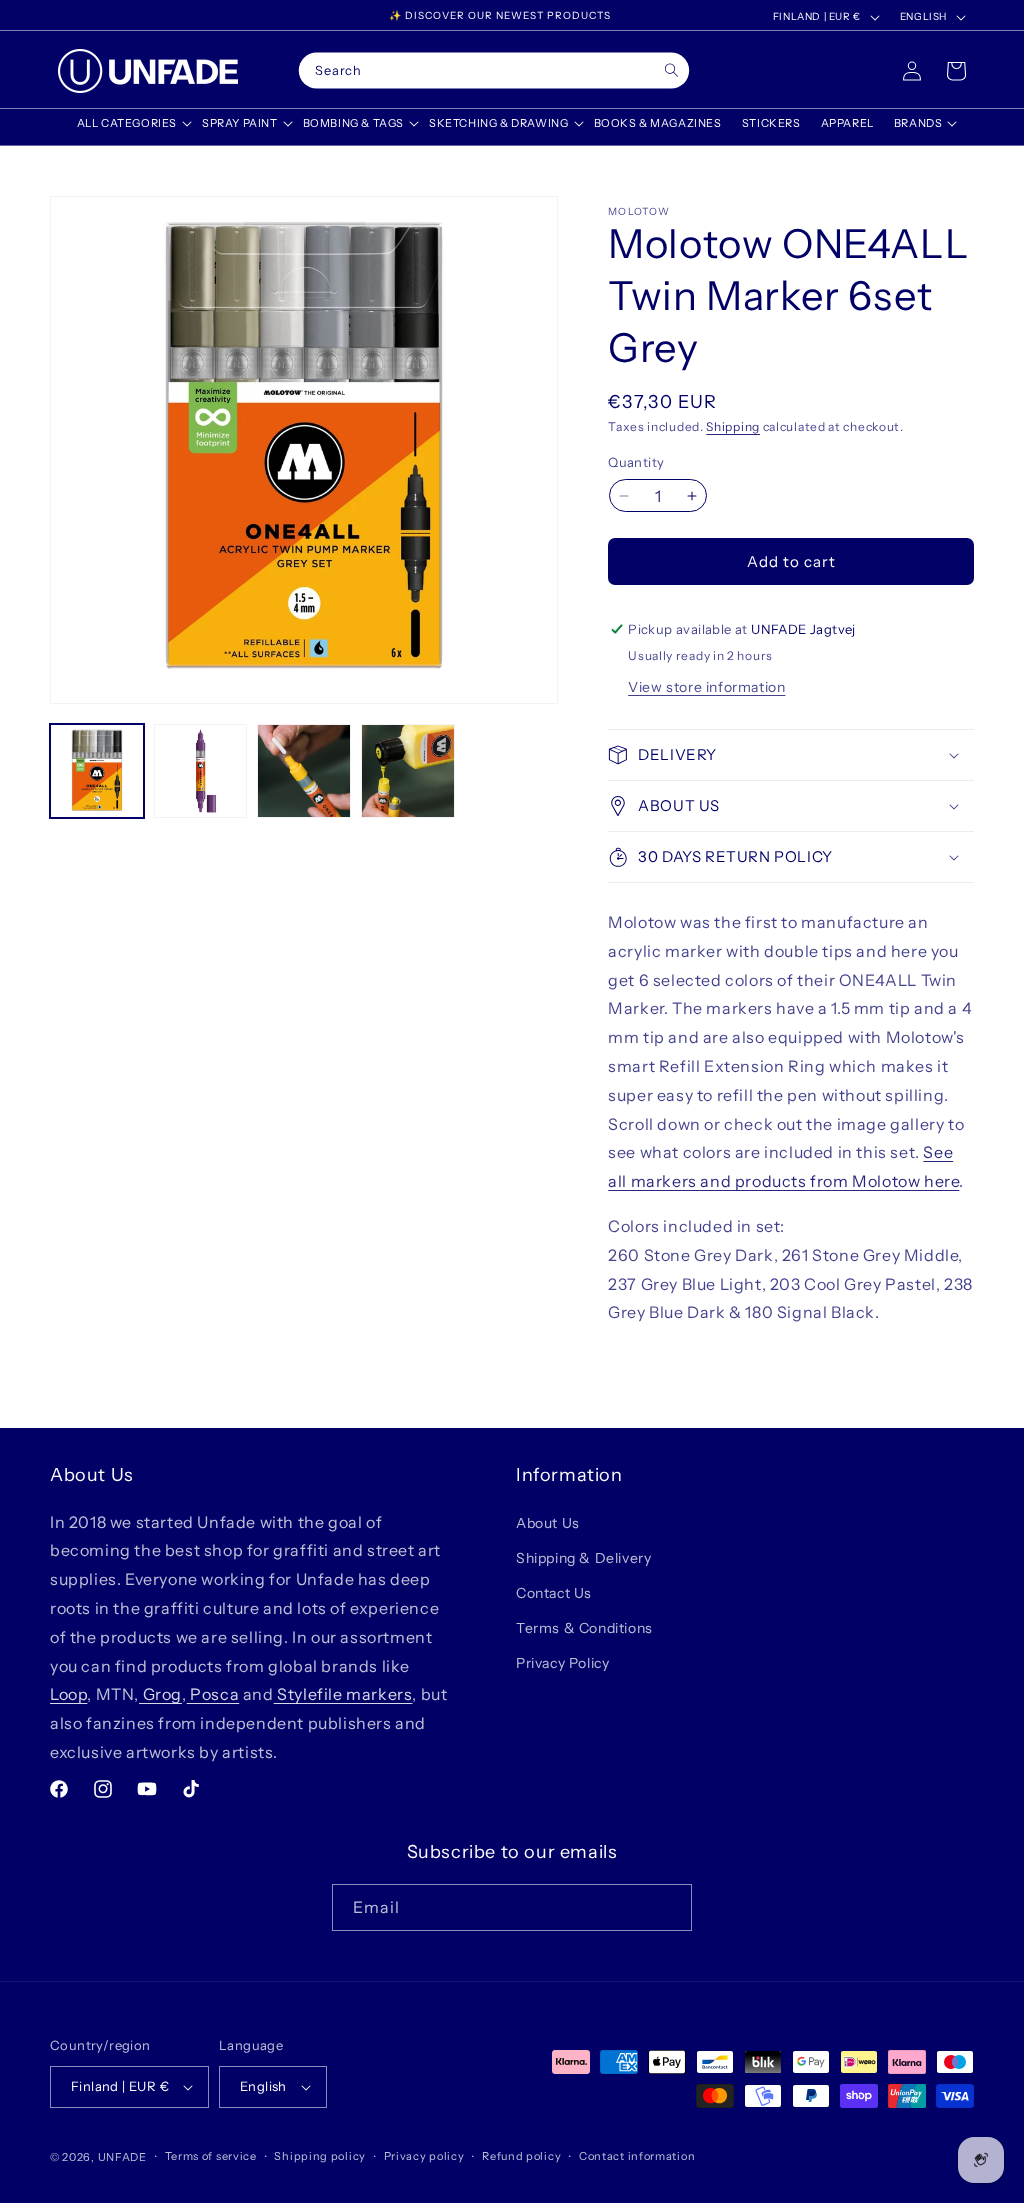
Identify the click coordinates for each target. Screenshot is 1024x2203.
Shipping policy (320, 2156)
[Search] (671, 70)
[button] (129, 123)
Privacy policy (424, 2156)
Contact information (637, 2156)
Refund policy (521, 2156)
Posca (213, 1694)
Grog (160, 1694)
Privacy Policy (562, 1663)
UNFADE (122, 2157)
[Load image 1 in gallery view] (97, 771)
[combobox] (494, 71)
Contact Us (554, 1593)
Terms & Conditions (584, 1628)
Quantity (636, 462)
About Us (548, 1523)
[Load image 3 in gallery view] (304, 771)
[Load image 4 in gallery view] (408, 771)
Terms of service (211, 2156)
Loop (68, 1694)
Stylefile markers (343, 1694)
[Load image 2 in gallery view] (201, 771)
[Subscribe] (669, 1907)
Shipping (733, 426)
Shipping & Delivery (583, 1558)
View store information (706, 687)
